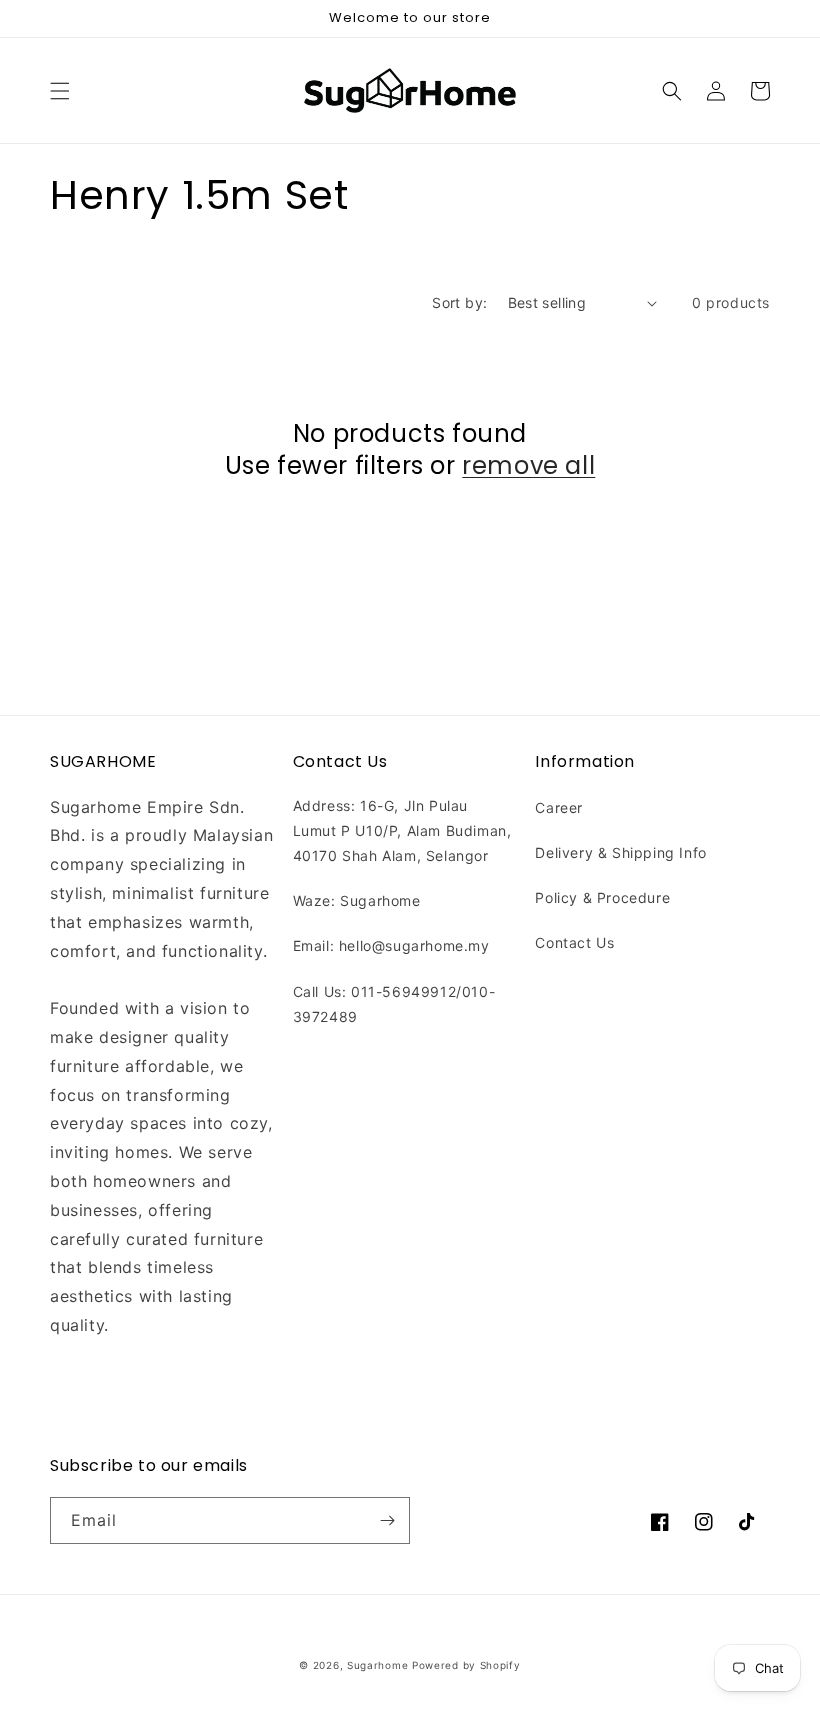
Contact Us (574, 942)
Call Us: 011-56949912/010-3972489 (394, 1004)
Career (559, 807)
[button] (60, 91)
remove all (528, 465)
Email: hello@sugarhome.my (391, 945)
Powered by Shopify (466, 1665)
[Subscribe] (387, 1520)
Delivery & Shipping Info (620, 852)
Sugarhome (377, 1665)
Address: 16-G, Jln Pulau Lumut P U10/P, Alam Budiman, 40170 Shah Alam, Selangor (402, 830)
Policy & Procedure (602, 897)
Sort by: (459, 302)
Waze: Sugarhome (357, 900)
